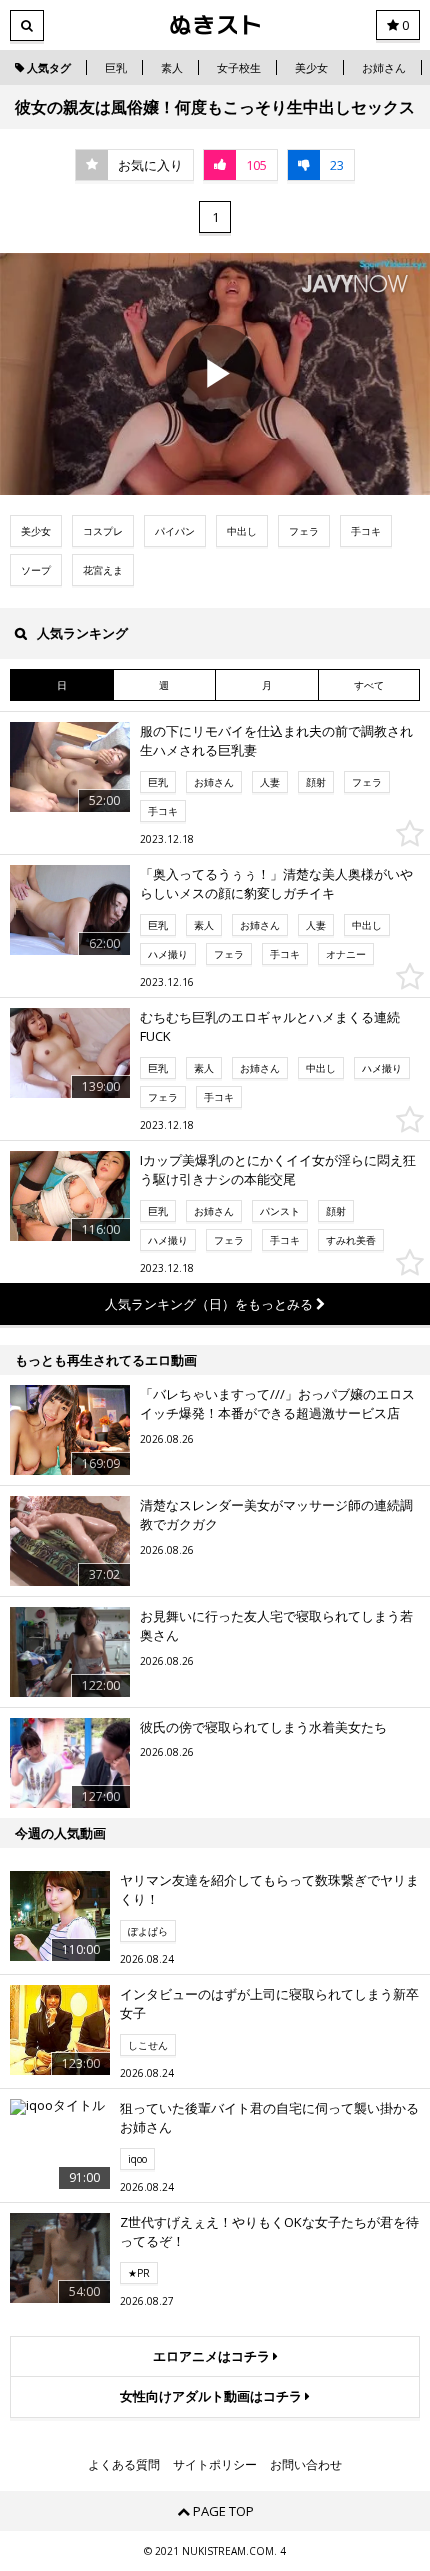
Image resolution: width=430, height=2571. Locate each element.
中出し (242, 531)
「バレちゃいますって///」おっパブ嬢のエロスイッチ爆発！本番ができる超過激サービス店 (277, 1404)
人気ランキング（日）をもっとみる (210, 1304)
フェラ (304, 531)
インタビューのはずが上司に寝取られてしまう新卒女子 (269, 2004)
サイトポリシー (215, 2465)
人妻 (270, 782)
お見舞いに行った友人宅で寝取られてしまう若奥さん (276, 1626)
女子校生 (239, 67)
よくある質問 (124, 2465)
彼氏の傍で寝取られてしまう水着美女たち (263, 1727)
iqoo (137, 2159)
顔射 (316, 782)
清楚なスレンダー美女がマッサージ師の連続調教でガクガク (276, 1515)
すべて (369, 685)
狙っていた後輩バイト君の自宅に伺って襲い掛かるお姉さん (269, 2118)
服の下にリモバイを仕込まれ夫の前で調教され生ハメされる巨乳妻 (276, 741)
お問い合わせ (306, 2465)
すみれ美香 (351, 1240)
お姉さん (384, 67)
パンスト (280, 1211)
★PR (139, 2273)
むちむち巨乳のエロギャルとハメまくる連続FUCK (270, 1027)
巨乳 (116, 67)
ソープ (36, 570)
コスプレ (103, 531)
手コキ (366, 531)
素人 (172, 67)
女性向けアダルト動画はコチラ (212, 2396)
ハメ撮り (168, 954)
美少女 (311, 67)
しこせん (148, 2045)
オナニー (346, 954)
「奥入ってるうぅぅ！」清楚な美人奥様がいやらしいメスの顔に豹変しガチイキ (276, 884)
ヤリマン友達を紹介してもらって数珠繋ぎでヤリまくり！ (269, 1890)
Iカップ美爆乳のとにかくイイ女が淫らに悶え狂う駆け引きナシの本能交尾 (278, 1170)
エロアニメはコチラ (213, 2356)
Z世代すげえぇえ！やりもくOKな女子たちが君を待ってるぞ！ (269, 2232)
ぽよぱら (148, 1931)
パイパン (175, 531)
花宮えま (103, 570)
